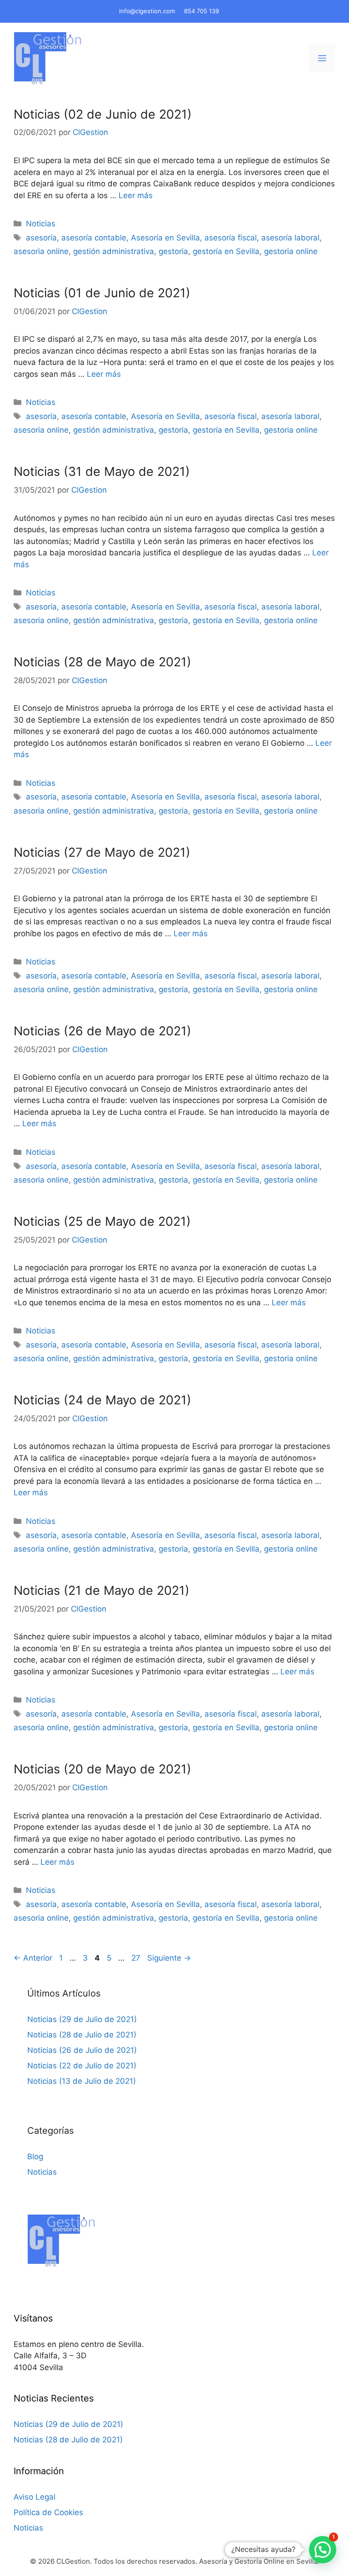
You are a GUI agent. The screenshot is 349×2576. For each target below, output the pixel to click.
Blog (35, 2157)
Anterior (33, 1958)
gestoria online (291, 251)
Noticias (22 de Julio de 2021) (82, 2066)
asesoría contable (94, 238)
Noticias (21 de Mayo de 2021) (102, 1590)
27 (137, 1958)
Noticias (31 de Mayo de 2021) (102, 472)
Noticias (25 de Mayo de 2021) (102, 1221)
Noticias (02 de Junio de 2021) (103, 114)
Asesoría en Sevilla (165, 238)
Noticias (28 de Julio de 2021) (82, 2035)
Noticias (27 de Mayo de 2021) (102, 852)
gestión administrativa (114, 251)
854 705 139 (202, 11)
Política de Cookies (48, 2512)
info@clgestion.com (147, 11)
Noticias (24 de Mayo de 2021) (102, 1400)
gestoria (173, 251)
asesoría (41, 238)
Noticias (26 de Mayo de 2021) (102, 1031)
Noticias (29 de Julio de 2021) (82, 2019)
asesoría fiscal (231, 238)
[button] (323, 2550)
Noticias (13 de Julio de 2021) (82, 2081)
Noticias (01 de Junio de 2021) (102, 293)
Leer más (136, 195)
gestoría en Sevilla (226, 251)
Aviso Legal (35, 2497)
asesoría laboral (290, 238)
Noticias (41, 224)
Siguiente (169, 1958)
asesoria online (41, 251)
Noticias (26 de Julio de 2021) (82, 2050)
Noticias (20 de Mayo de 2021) (102, 1769)
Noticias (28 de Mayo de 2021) (102, 662)
